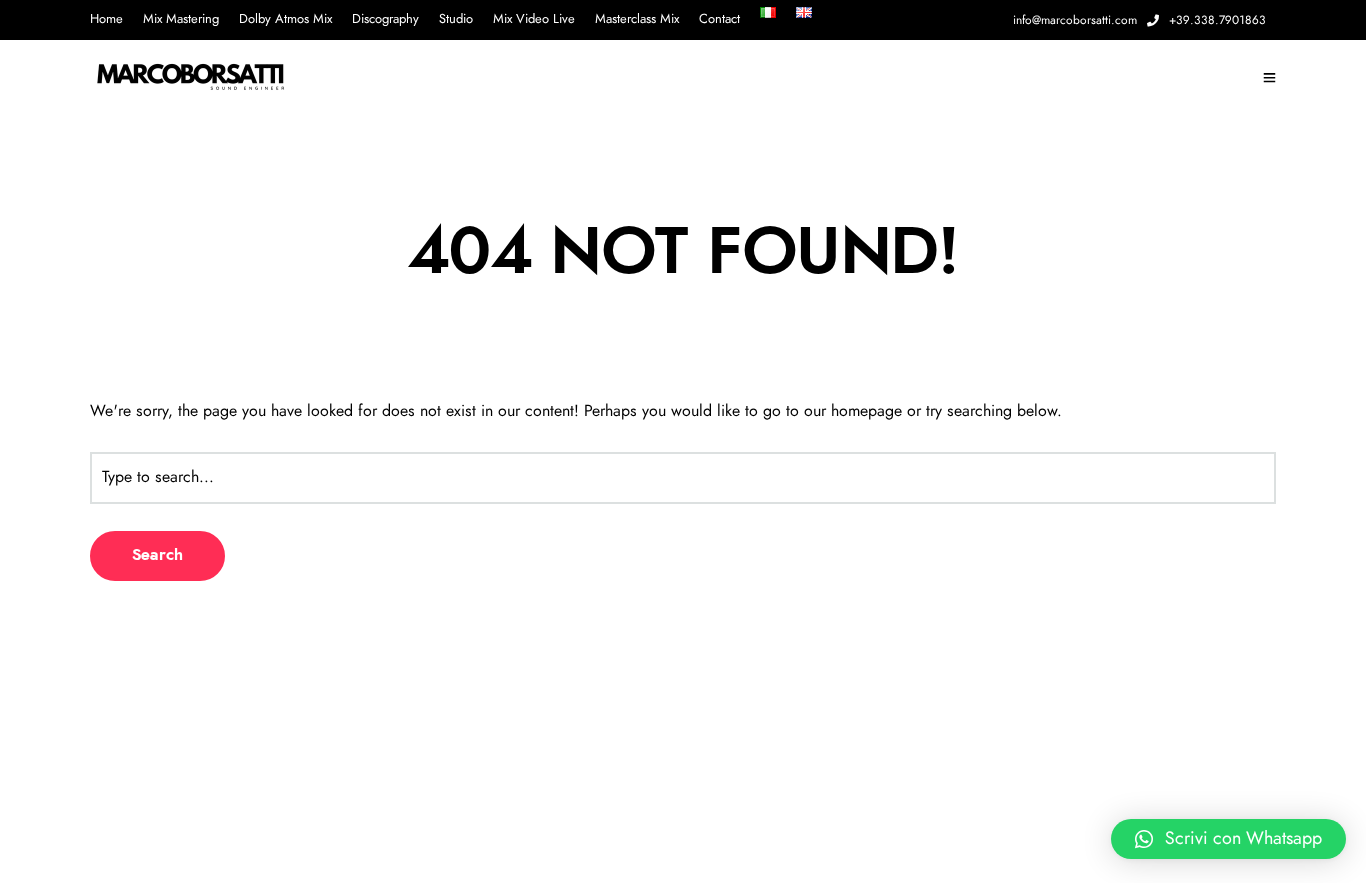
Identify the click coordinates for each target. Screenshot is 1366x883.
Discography (385, 19)
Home (106, 19)
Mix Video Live (534, 19)
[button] (1228, 839)
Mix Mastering (181, 19)
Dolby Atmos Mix (285, 19)
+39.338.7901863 (1217, 20)
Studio (456, 19)
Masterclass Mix (637, 19)
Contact (719, 19)
